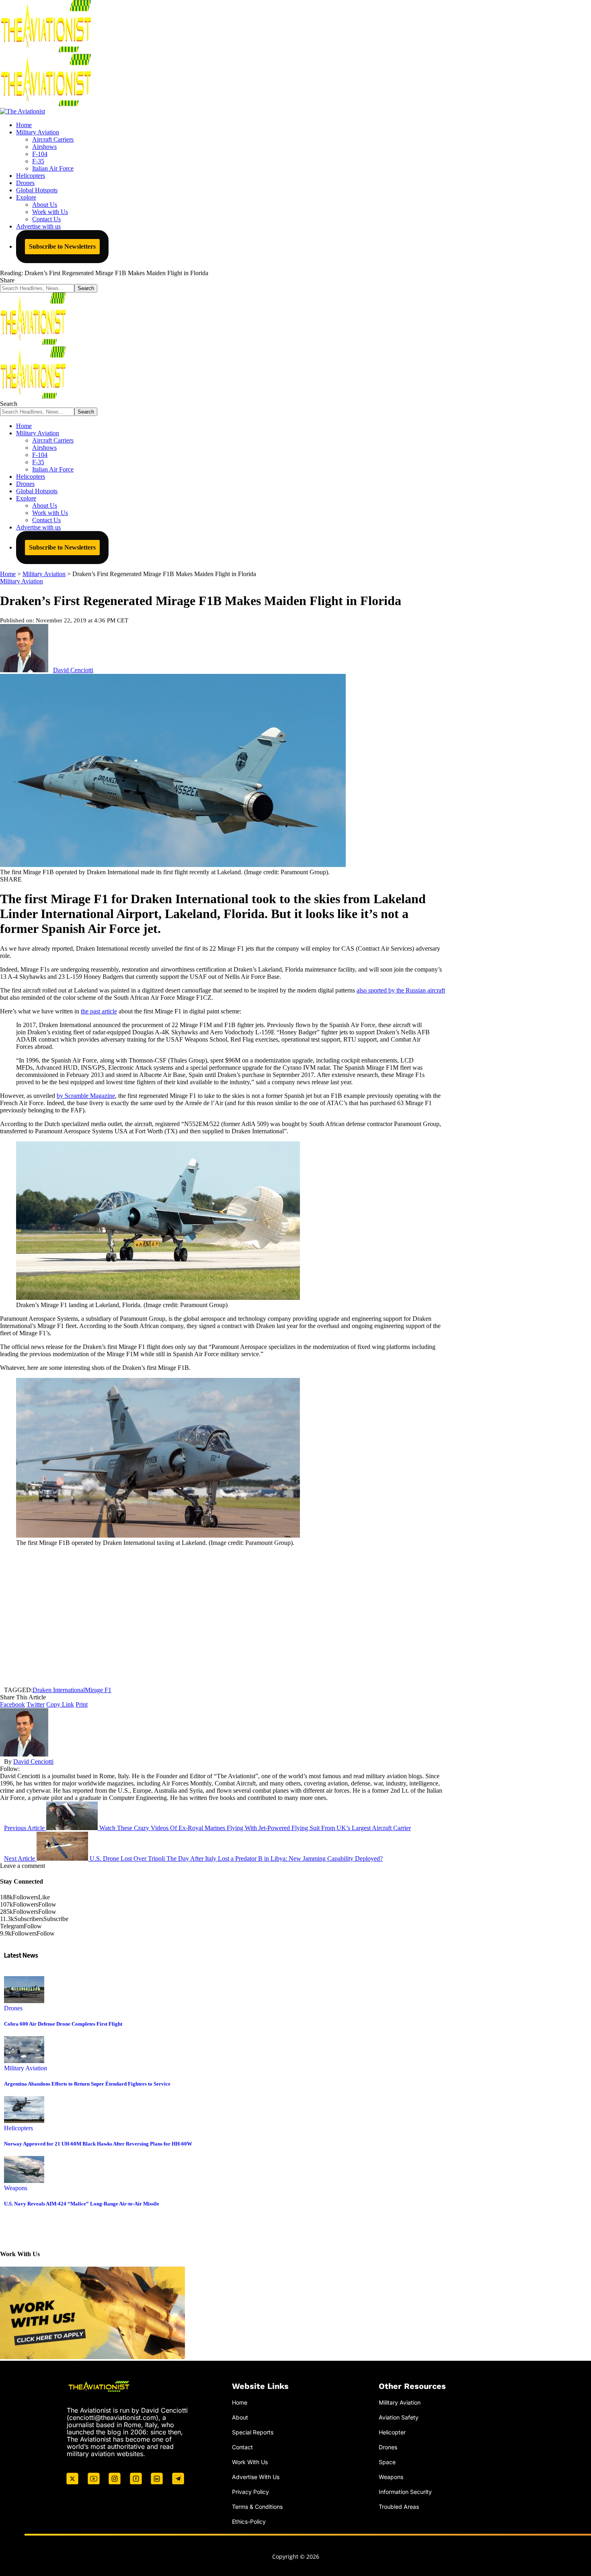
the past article (99, 1011)
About (240, 2417)
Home (240, 2402)
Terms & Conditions (257, 2506)
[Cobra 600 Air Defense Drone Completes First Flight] (24, 2001)
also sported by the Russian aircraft (401, 990)
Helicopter (392, 2432)
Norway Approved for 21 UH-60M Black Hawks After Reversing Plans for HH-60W (98, 2144)
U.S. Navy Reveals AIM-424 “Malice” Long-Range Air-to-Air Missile (82, 2204)
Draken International (59, 1690)
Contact (242, 2447)
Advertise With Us (256, 2476)
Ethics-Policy (249, 2521)
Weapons (16, 2188)
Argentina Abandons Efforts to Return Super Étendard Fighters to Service (87, 2084)
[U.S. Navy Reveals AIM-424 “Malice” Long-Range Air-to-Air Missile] (24, 2181)
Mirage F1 (98, 1690)
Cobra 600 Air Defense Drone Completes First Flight (63, 2024)
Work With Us (250, 2462)
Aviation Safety (399, 2417)
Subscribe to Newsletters (62, 246)
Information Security (405, 2491)
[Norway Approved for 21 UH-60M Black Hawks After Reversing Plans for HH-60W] (24, 2121)
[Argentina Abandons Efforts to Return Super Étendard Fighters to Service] (24, 2061)
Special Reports (253, 2432)
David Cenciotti (73, 670)
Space (387, 2462)
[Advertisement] (223, 1616)
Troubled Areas (399, 2506)
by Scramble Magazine (86, 1096)
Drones (13, 2008)
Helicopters (18, 2128)
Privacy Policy (250, 2491)
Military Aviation (22, 581)
